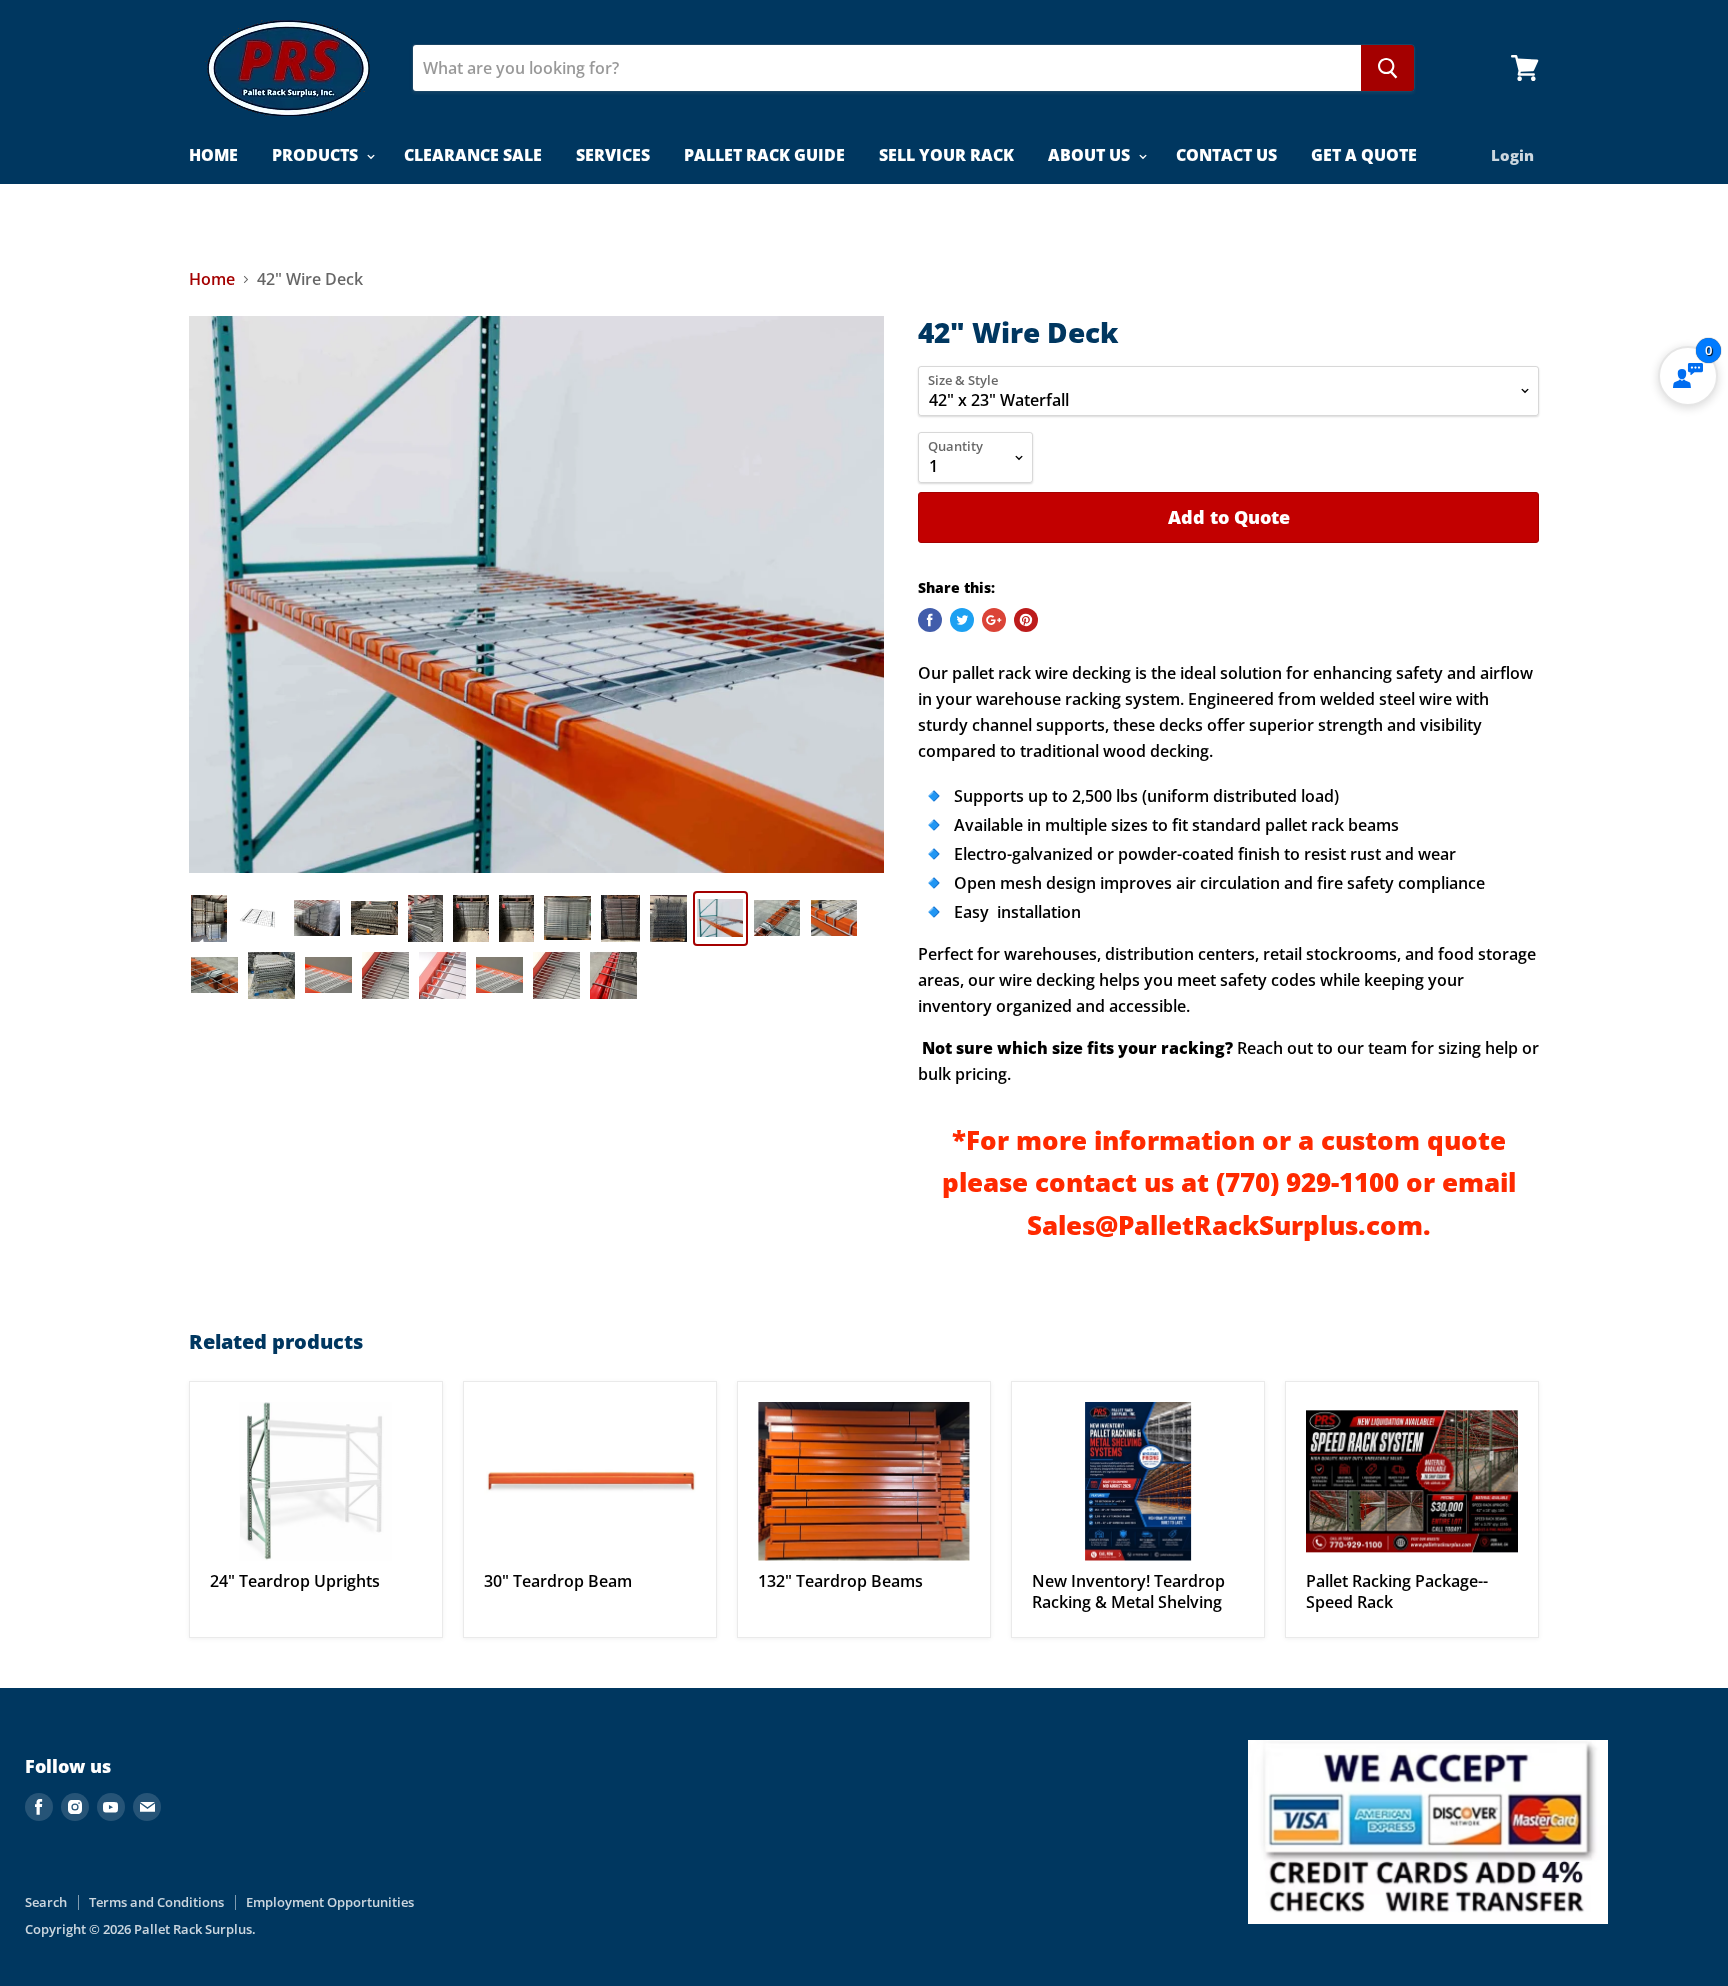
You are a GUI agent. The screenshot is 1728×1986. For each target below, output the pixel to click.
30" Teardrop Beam (558, 1581)
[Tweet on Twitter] (962, 620)
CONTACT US (1226, 155)
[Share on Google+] (994, 620)
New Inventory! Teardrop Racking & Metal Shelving (1128, 1591)
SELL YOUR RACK (946, 155)
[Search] (1387, 68)
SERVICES (613, 155)
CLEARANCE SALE (473, 155)
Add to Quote (1229, 517)
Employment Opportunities (330, 1902)
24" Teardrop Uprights (295, 1581)
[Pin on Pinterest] (1026, 620)
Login (1512, 155)
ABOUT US (1091, 155)
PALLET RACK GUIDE (764, 155)
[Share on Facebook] (930, 620)
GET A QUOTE (1364, 155)
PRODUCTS (317, 155)
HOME (213, 155)
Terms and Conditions (156, 1902)
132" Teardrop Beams (840, 1581)
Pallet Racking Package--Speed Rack (1397, 1591)
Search (46, 1902)
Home (212, 279)
